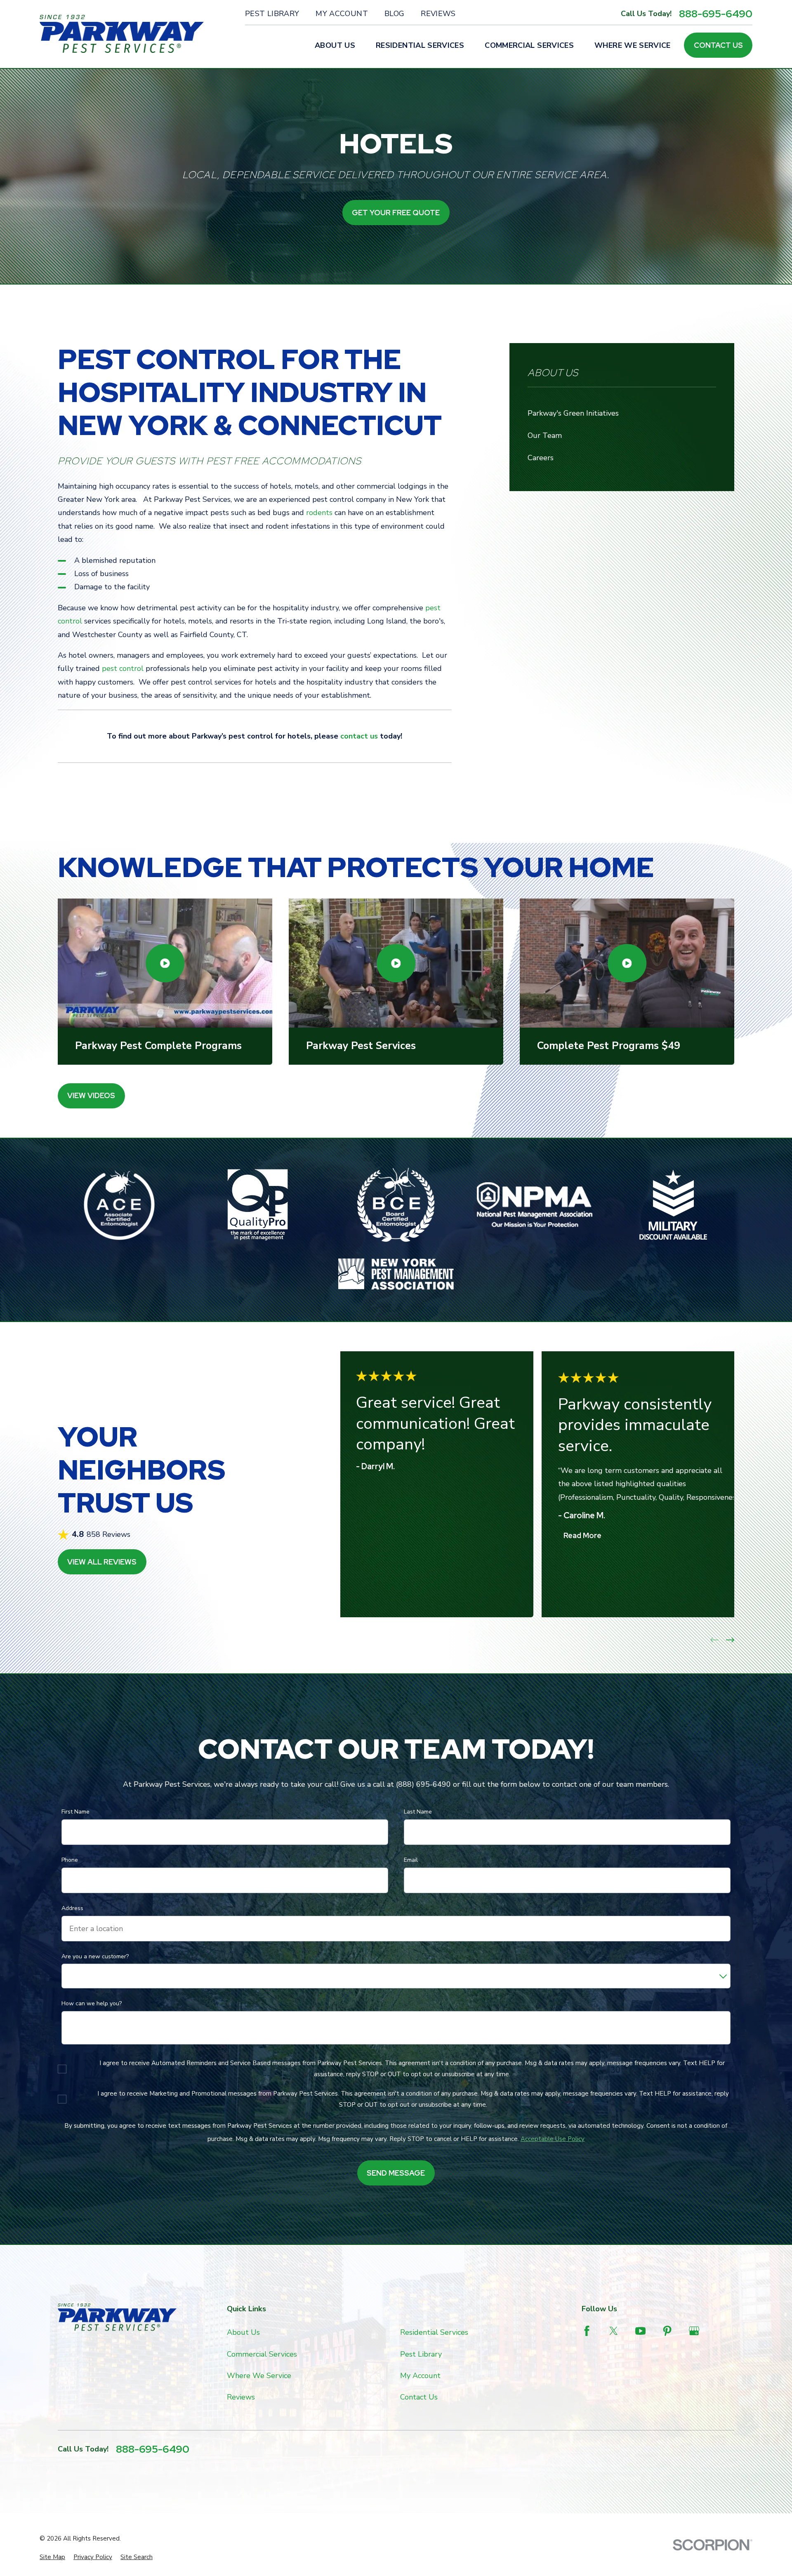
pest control (123, 668)
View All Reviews (102, 1562)
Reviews (438, 14)
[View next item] (730, 1640)
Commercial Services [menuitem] (529, 45)
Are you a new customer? (95, 1957)
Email (411, 1860)
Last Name (418, 1812)
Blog (394, 14)
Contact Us (718, 45)
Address (72, 1909)
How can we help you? (92, 2004)
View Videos (91, 1095)
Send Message (396, 2173)
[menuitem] (52, 2557)
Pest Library (272, 14)
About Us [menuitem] (335, 45)
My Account (342, 14)
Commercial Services (262, 2354)
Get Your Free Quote (396, 213)
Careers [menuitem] (541, 458)
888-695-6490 (716, 14)
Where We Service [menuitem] (633, 45)
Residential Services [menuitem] (420, 45)
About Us (243, 2332)
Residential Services (434, 2332)
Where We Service (259, 2376)
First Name (75, 1812)
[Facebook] (587, 2331)
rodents (319, 513)
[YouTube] (640, 2331)
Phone (70, 1860)
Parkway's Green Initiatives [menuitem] (573, 413)
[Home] (122, 34)
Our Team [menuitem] (545, 435)
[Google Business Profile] (694, 2331)
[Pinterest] (667, 2331)
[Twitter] (614, 2331)
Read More (582, 1535)
